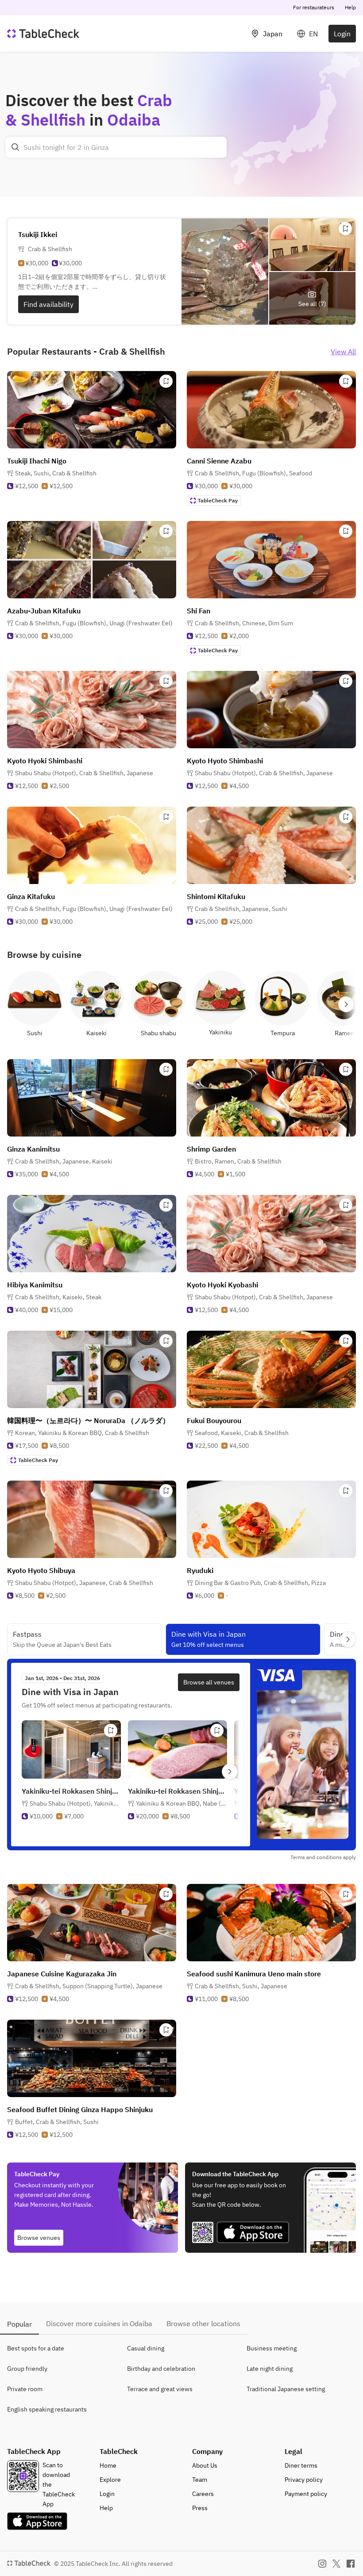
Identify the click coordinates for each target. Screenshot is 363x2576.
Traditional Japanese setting (286, 2389)
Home (108, 2465)
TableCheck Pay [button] (218, 500)
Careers (203, 2494)
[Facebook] (351, 2564)
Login (342, 34)
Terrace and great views (160, 2389)
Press (200, 2508)
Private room (25, 2389)
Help (350, 7)
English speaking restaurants (47, 2409)
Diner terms (301, 2465)
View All (343, 352)
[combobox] (116, 147)
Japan (273, 34)
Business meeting (272, 2348)
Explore (110, 2480)
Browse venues (39, 2238)
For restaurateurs (314, 7)
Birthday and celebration (161, 2369)
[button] (56, 473)
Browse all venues (209, 1682)
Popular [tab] (19, 2324)
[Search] (15, 147)
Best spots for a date (36, 2348)
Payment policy (306, 2494)
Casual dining (146, 2348)
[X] (336, 2564)
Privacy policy (304, 2480)
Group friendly (27, 2369)
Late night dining (270, 2369)
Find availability (48, 304)
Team (200, 2480)
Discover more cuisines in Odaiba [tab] (99, 2323)
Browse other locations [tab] (203, 2323)
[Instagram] (322, 2564)
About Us (205, 2465)
